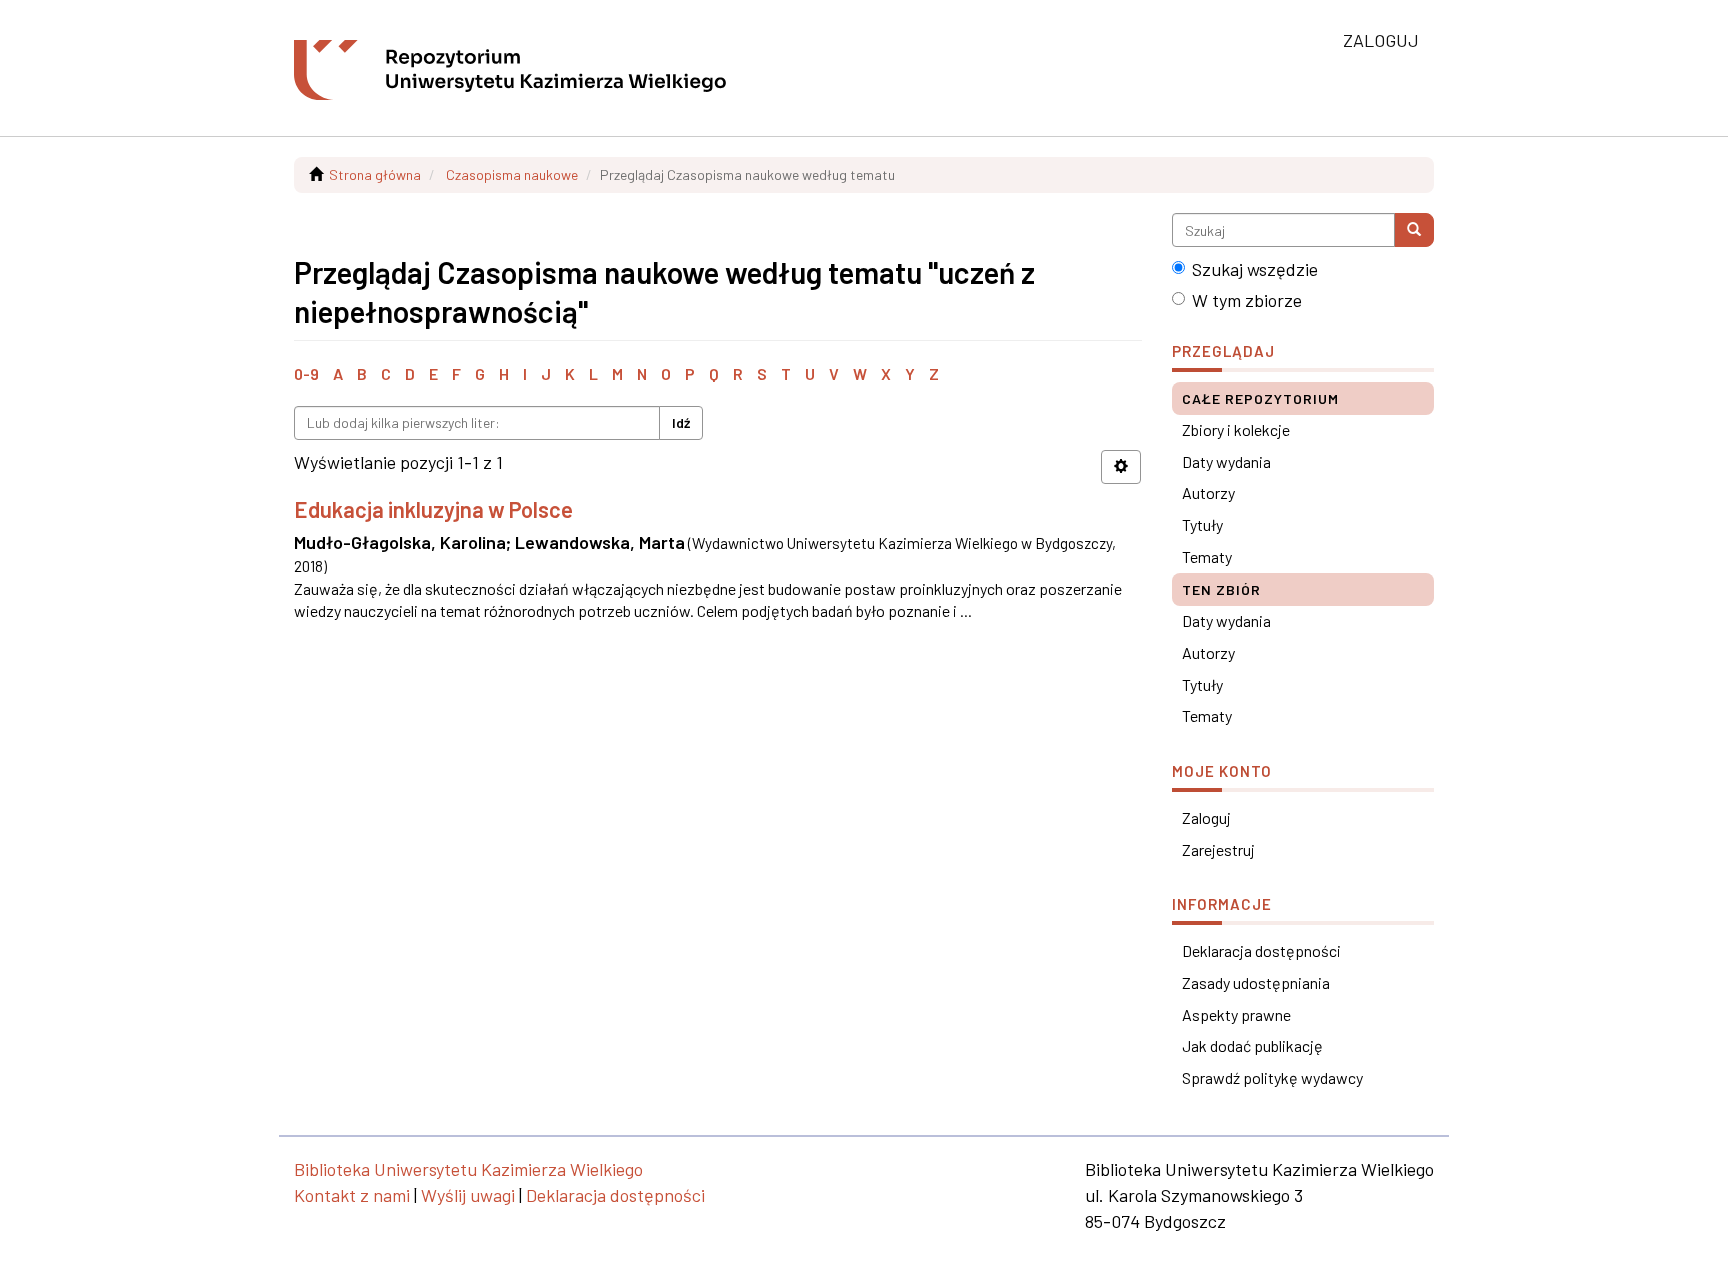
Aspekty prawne (1236, 1014)
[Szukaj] (1414, 230)
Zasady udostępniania (1256, 982)
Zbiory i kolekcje (1236, 429)
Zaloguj (1206, 817)
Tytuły (1202, 524)
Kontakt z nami (352, 1195)
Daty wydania (1226, 461)
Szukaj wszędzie (1255, 269)
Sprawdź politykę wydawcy (1272, 1077)
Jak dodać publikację (1252, 1045)
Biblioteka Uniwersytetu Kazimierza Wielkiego (468, 1169)
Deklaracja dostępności (1261, 950)
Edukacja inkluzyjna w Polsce (433, 509)
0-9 (306, 373)
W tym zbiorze (1247, 300)
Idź (681, 422)
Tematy (1207, 556)
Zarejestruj (1218, 849)
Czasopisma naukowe (512, 174)
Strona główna (375, 174)
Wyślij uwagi (468, 1195)
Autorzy (1208, 492)
